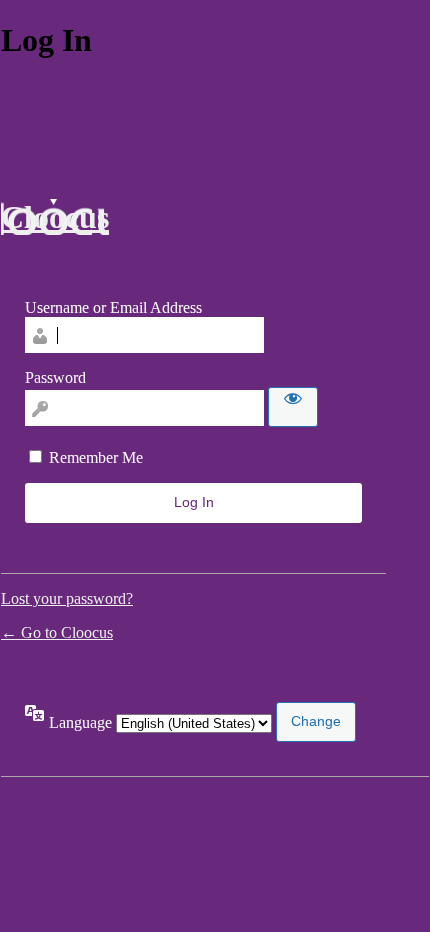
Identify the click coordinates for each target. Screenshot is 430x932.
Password (55, 377)
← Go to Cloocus (57, 632)
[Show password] (293, 407)
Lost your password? (67, 598)
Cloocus (55, 217)
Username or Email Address (113, 307)
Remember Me (96, 457)
